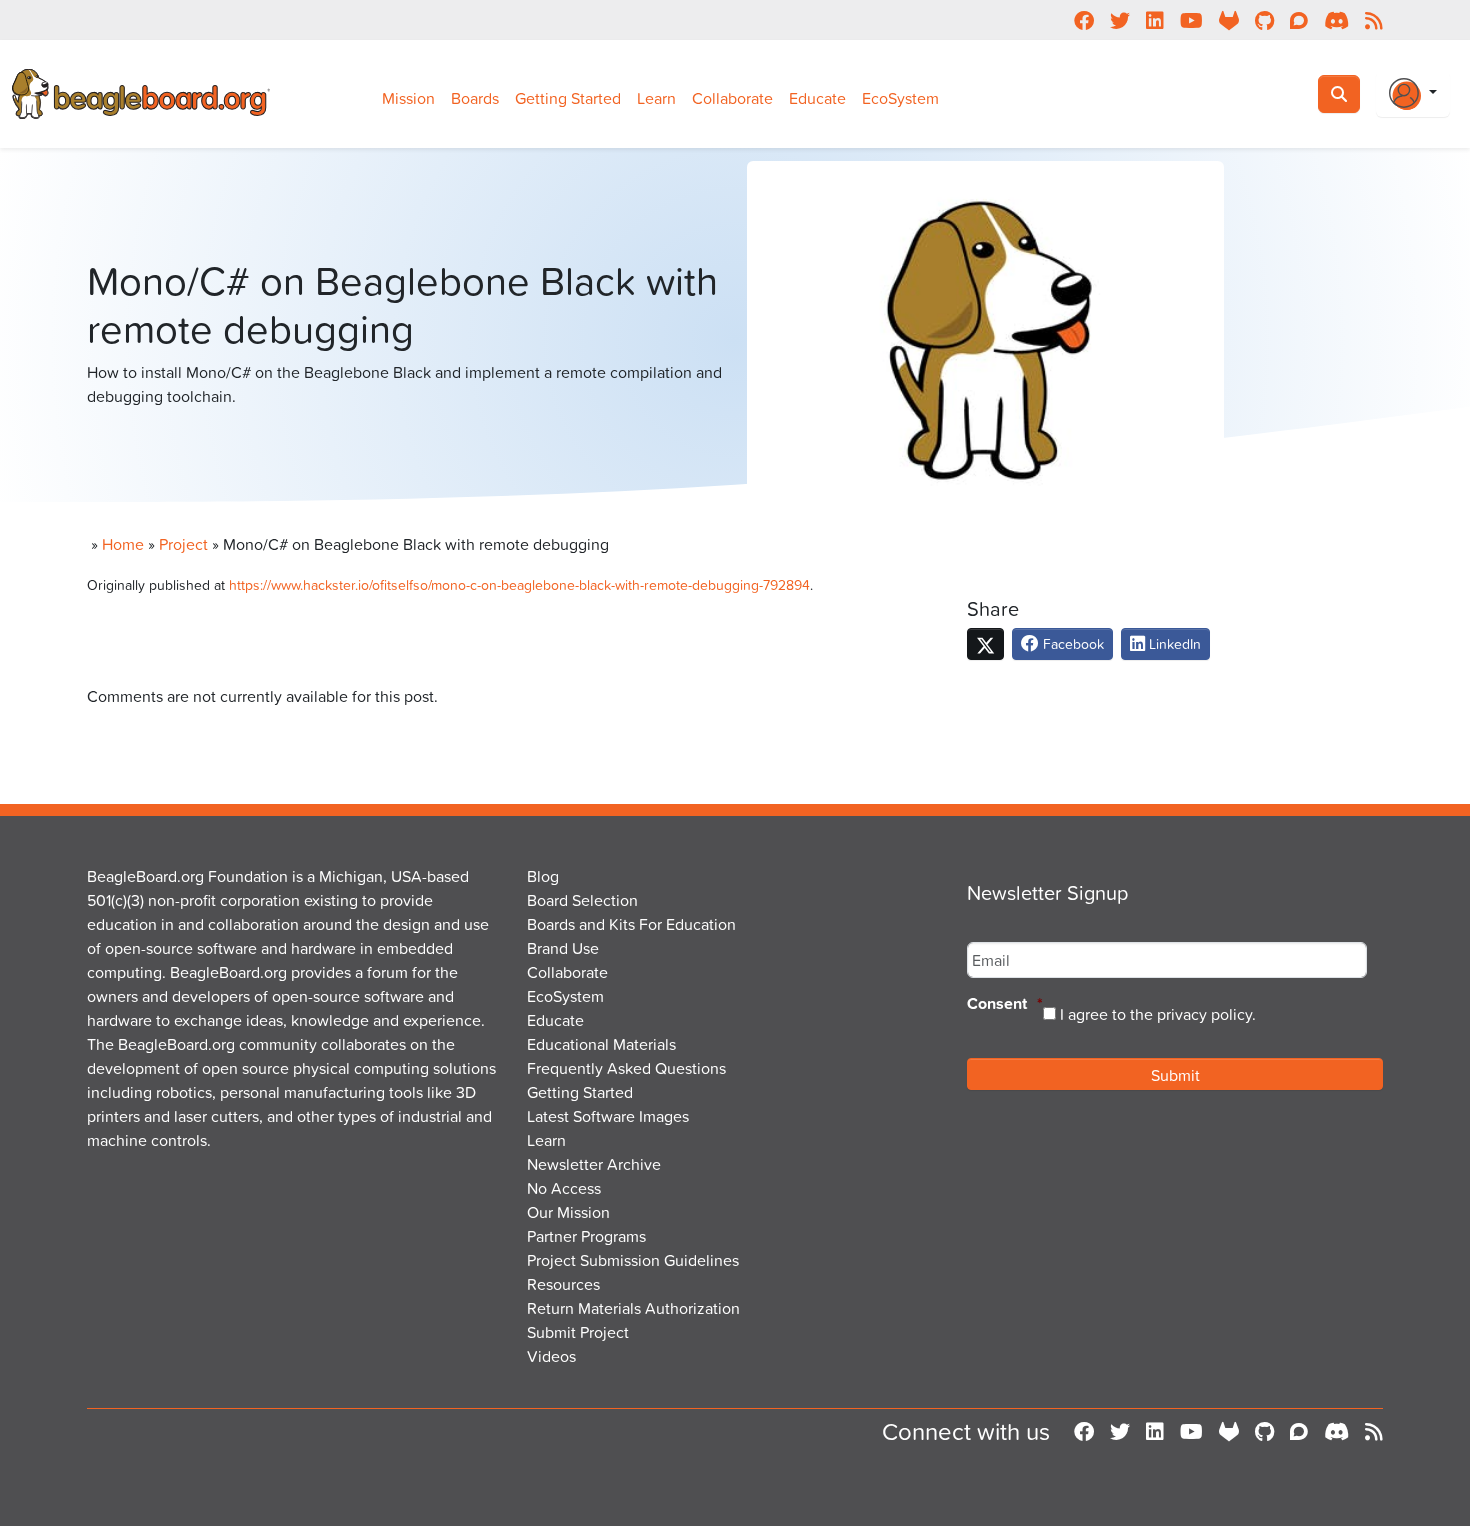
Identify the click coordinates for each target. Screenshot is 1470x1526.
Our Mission (568, 1212)
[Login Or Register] (1413, 94)
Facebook (1071, 643)
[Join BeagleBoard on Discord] (1336, 1432)
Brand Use (563, 948)
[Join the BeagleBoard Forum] (1299, 1432)
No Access (564, 1188)
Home (123, 544)
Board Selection (582, 900)
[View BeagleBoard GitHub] (1264, 1432)
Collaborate (732, 98)
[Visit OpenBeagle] (1229, 1432)
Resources (563, 1284)
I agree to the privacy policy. (1158, 1014)
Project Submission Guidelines (633, 1260)
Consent (1005, 1004)
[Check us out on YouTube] (1191, 1432)
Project (183, 544)
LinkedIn (1173, 643)
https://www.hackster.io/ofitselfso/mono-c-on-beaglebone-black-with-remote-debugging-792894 (519, 584)
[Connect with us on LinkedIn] (1155, 1432)
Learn (656, 98)
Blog (543, 876)
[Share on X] (985, 644)
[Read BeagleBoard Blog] (1374, 1432)
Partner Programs (586, 1236)
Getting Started (568, 98)
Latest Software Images (608, 1116)
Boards (475, 98)
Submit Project (578, 1332)
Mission (408, 98)
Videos (551, 1356)
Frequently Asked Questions (626, 1068)
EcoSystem (900, 98)
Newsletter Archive (594, 1164)
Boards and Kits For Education (631, 924)
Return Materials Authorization (633, 1308)
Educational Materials (601, 1044)
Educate (817, 98)
